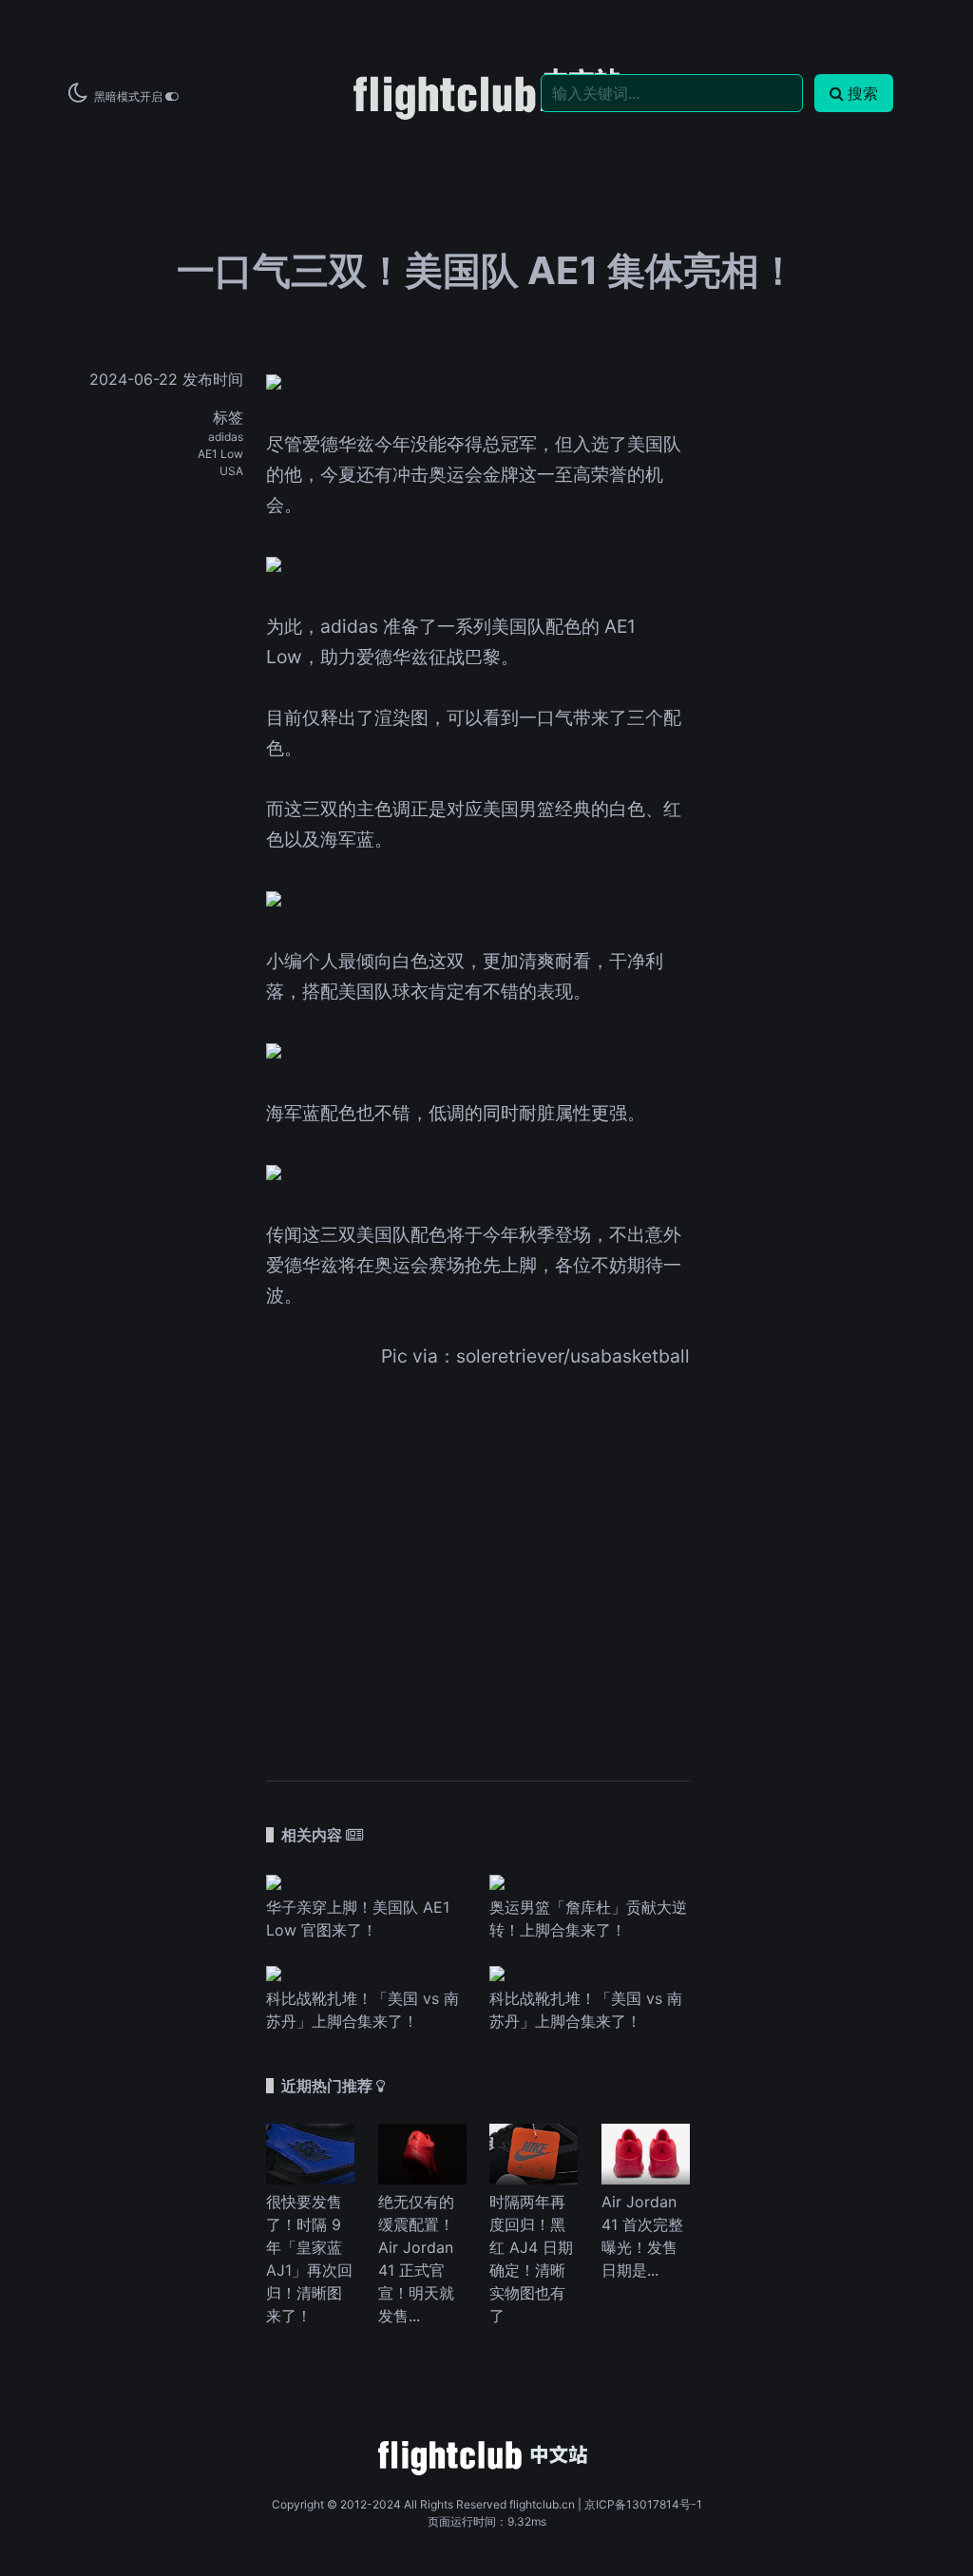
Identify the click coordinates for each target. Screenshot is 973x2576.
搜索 (863, 93)
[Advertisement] (478, 1562)
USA (231, 471)
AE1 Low (220, 454)
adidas (226, 437)
